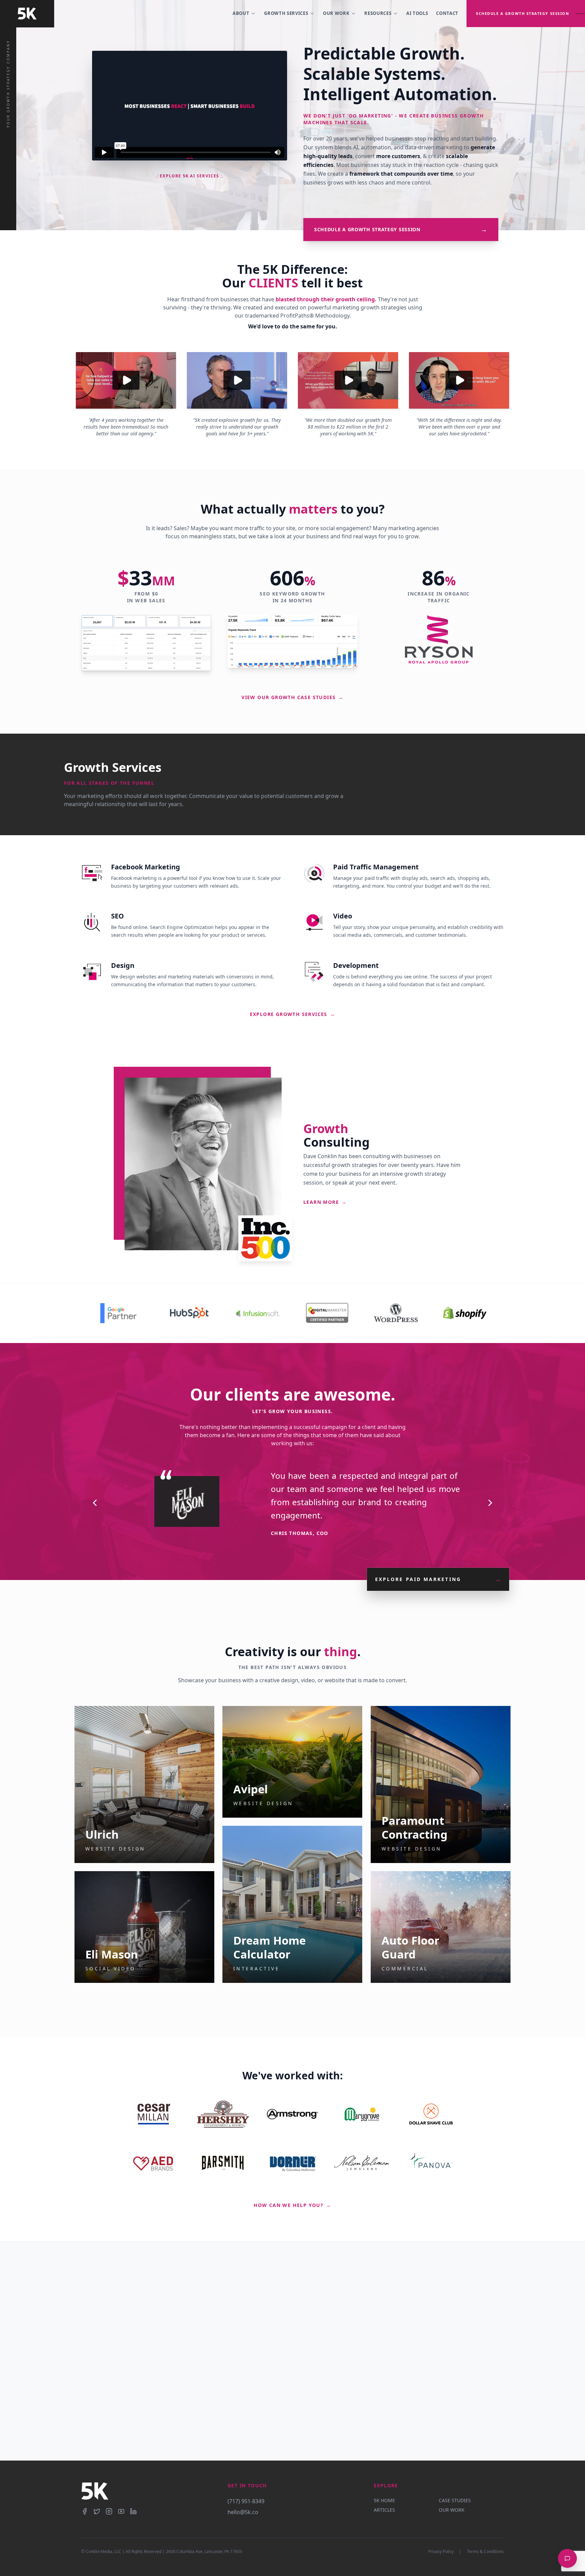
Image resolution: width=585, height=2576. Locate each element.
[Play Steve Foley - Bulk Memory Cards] (237, 380)
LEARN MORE (325, 1202)
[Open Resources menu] (395, 14)
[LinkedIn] (133, 2511)
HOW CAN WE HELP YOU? (292, 2205)
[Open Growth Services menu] (312, 14)
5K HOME (384, 2500)
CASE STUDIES (455, 2500)
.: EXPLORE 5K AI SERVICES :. (190, 176)
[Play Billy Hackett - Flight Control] (126, 380)
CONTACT (447, 13)
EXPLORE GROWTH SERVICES (293, 1014)
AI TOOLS (417, 13)
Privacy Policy (441, 2552)
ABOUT (241, 13)
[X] (97, 2511)
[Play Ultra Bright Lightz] (459, 380)
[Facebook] (85, 2511)
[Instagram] (109, 2511)
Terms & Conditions (485, 2552)
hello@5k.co (243, 2512)
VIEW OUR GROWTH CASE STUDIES (292, 697)
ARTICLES (384, 2510)
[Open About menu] (253, 14)
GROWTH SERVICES (286, 13)
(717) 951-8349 (246, 2501)
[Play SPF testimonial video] (348, 380)
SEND (329, 2427)
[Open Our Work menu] (353, 14)
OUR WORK (336, 13)
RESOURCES (378, 13)
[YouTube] (121, 2511)
